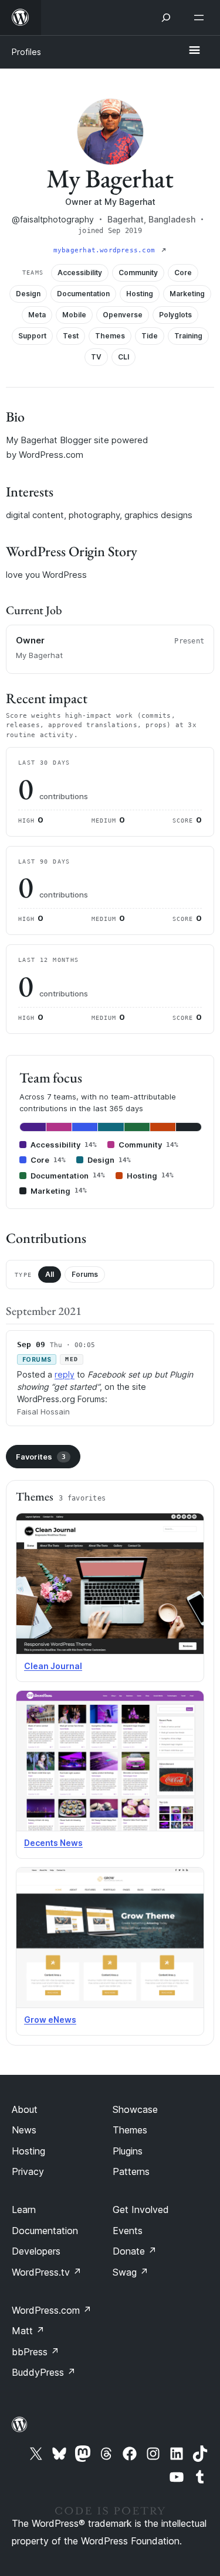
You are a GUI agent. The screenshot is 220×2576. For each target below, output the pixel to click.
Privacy (28, 2171)
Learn (24, 2210)
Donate (135, 2251)
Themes (130, 2130)
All (50, 1274)
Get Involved (141, 2210)
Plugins (128, 2151)
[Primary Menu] (194, 51)
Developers (36, 2251)
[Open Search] (166, 18)
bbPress (35, 2352)
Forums (85, 1274)
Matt (28, 2331)
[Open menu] (201, 18)
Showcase (135, 2109)
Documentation (45, 2231)
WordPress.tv (47, 2272)
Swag (131, 2272)
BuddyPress (44, 2372)
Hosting (28, 2151)
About (25, 2109)
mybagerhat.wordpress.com (106, 250)
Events (128, 2231)
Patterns (131, 2171)
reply (65, 1374)
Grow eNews (50, 2020)
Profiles (26, 52)
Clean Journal (53, 1666)
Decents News (53, 1843)
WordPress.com (52, 2310)
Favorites (41, 1457)
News (24, 2130)
